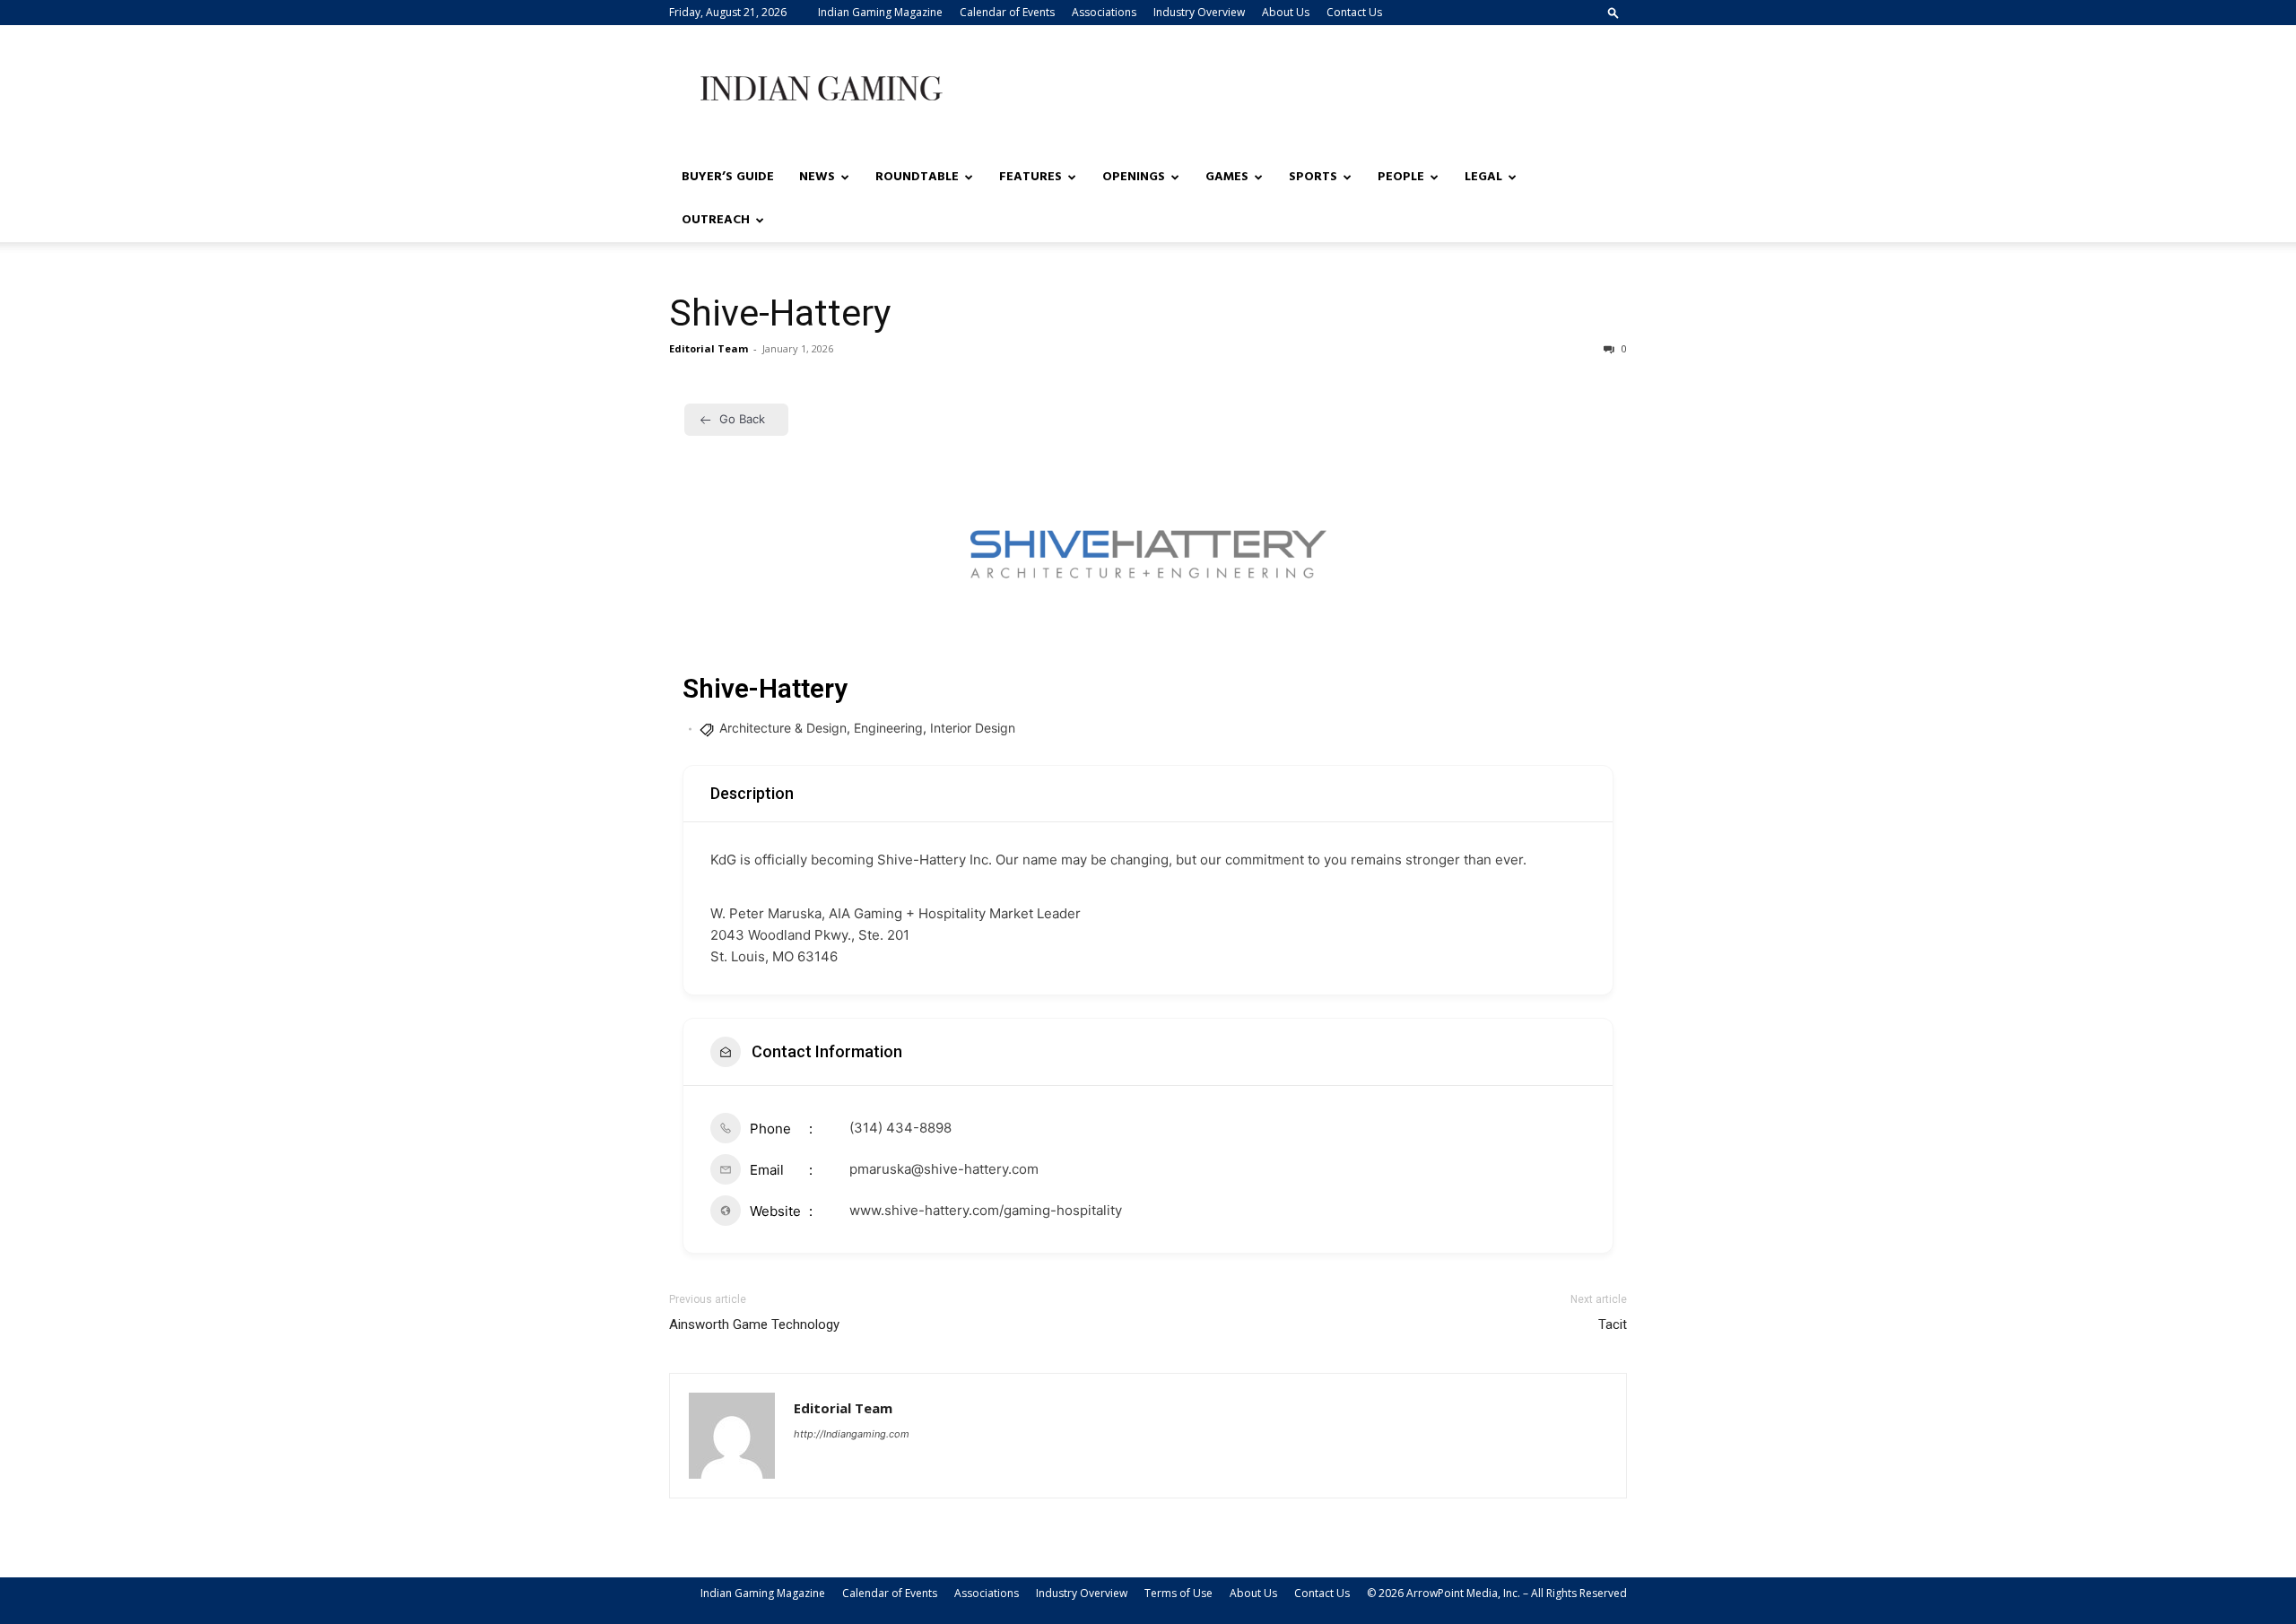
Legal (1483, 177)
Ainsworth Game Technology (754, 1324)
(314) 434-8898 (900, 1128)
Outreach (716, 220)
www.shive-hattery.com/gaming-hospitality (986, 1210)
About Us (1286, 12)
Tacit (1613, 1324)
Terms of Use (1178, 1593)
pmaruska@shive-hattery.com (944, 1169)
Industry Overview (1199, 12)
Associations (1104, 12)
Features (1031, 177)
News (817, 177)
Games (1227, 177)
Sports (1313, 177)
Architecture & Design (783, 728)
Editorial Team (709, 348)
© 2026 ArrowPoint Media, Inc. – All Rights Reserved (1497, 1593)
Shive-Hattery (780, 313)
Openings (1134, 177)
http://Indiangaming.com (852, 1434)
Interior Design (973, 728)
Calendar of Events (1007, 12)
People (1401, 177)
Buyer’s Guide (728, 177)
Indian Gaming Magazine (880, 12)
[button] (1613, 12)
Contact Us (1354, 12)
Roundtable (917, 177)
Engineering (888, 728)
